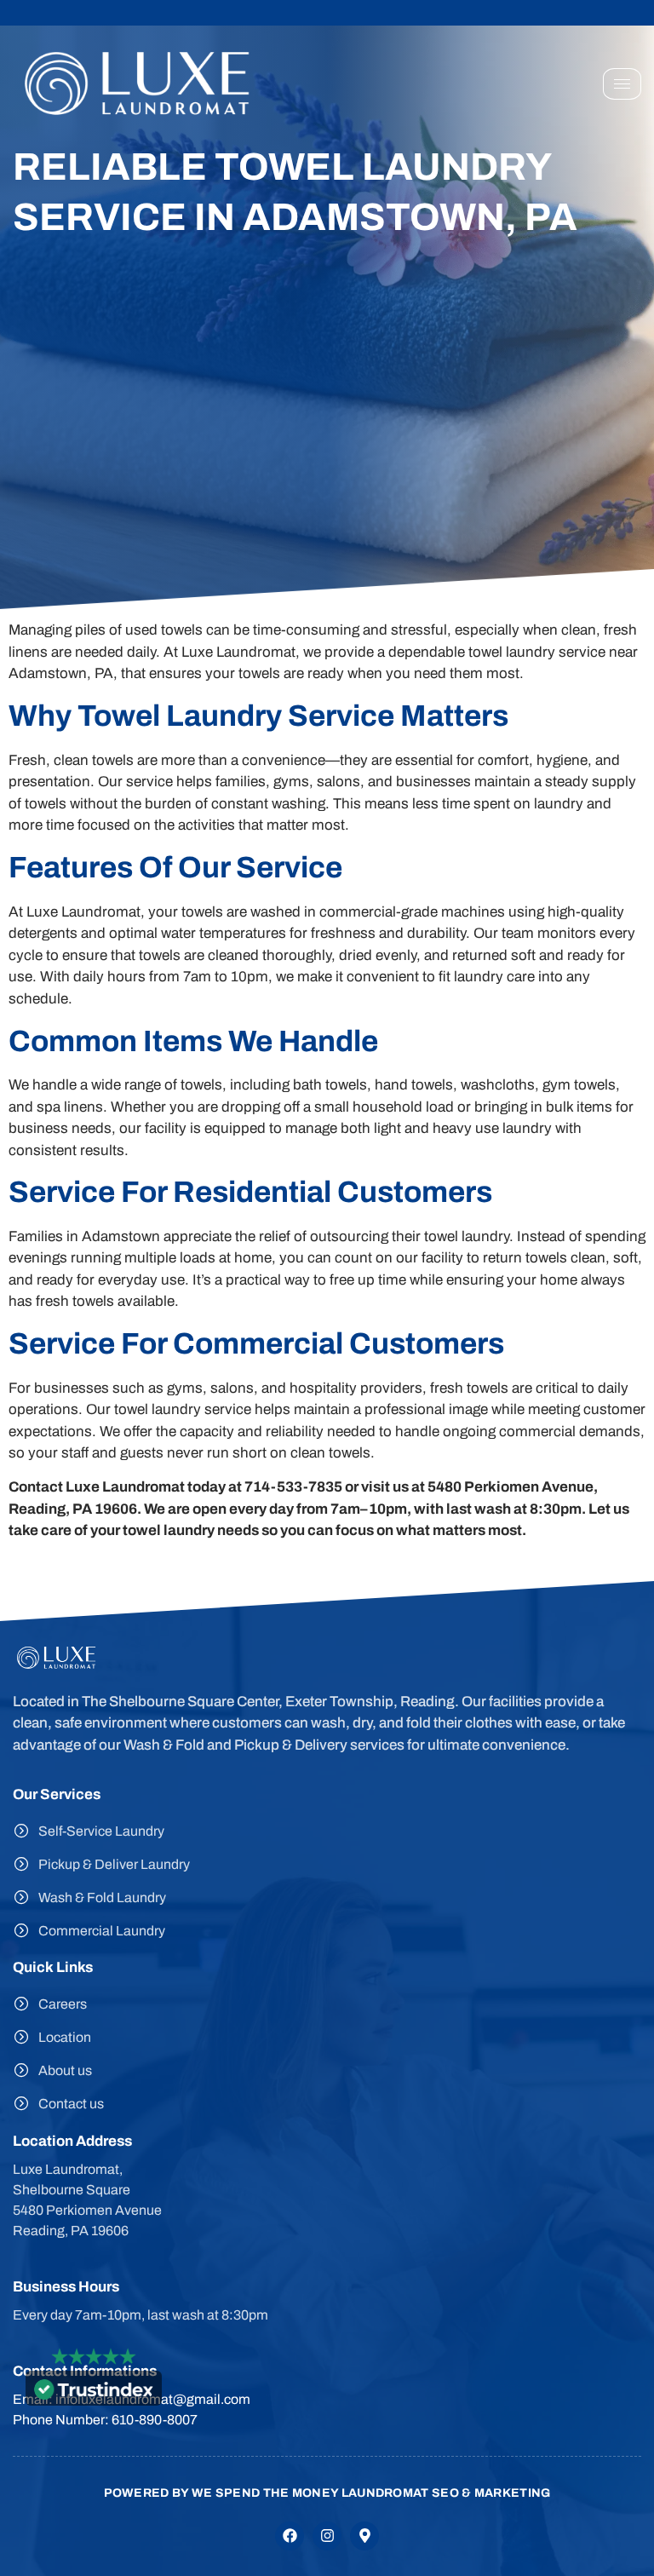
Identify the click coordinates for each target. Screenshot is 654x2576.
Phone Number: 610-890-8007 (105, 2420)
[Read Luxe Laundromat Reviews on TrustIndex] (94, 2395)
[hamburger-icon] (622, 84)
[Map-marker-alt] (364, 2536)
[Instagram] (327, 2536)
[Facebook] (290, 2536)
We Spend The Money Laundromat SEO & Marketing (371, 2493)
